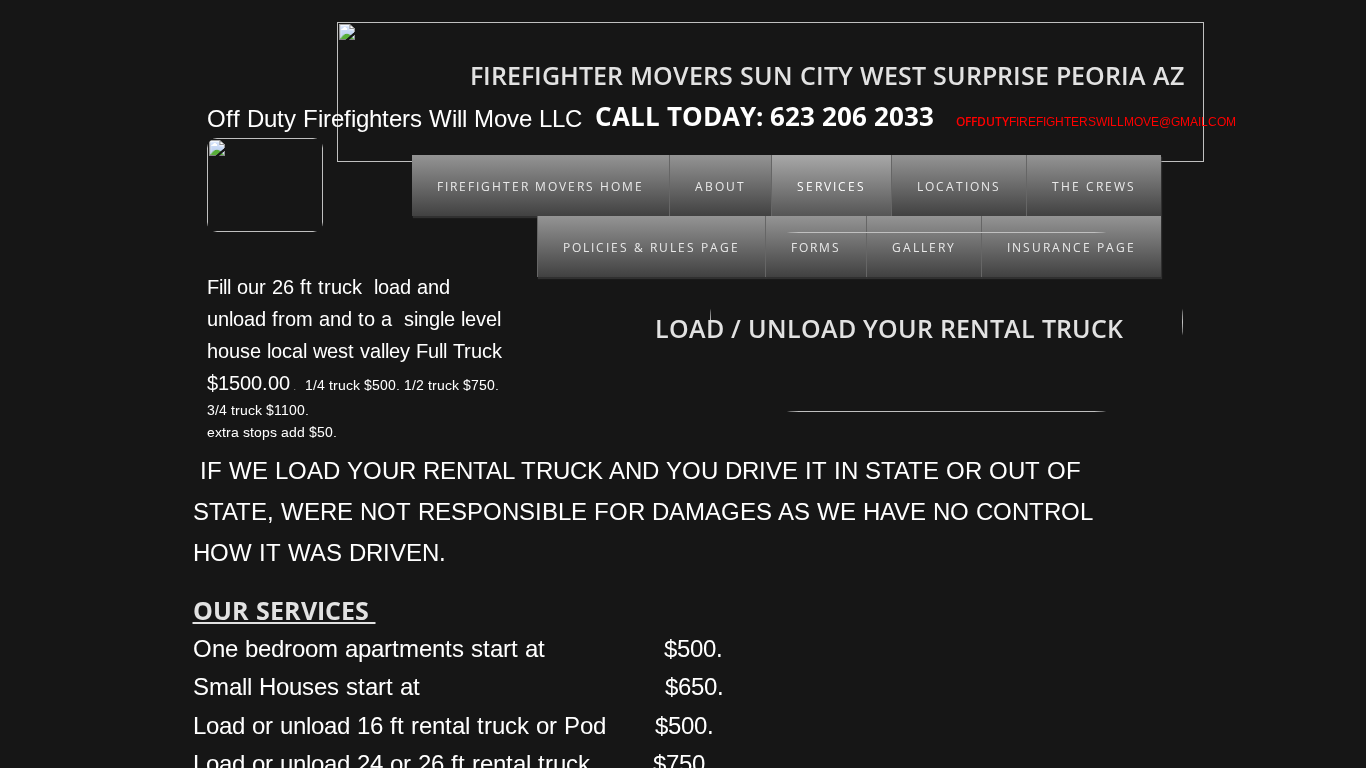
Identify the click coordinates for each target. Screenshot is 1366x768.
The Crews (1094, 186)
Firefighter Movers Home (540, 186)
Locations (959, 186)
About (720, 186)
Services (831, 186)
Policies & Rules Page (651, 247)
